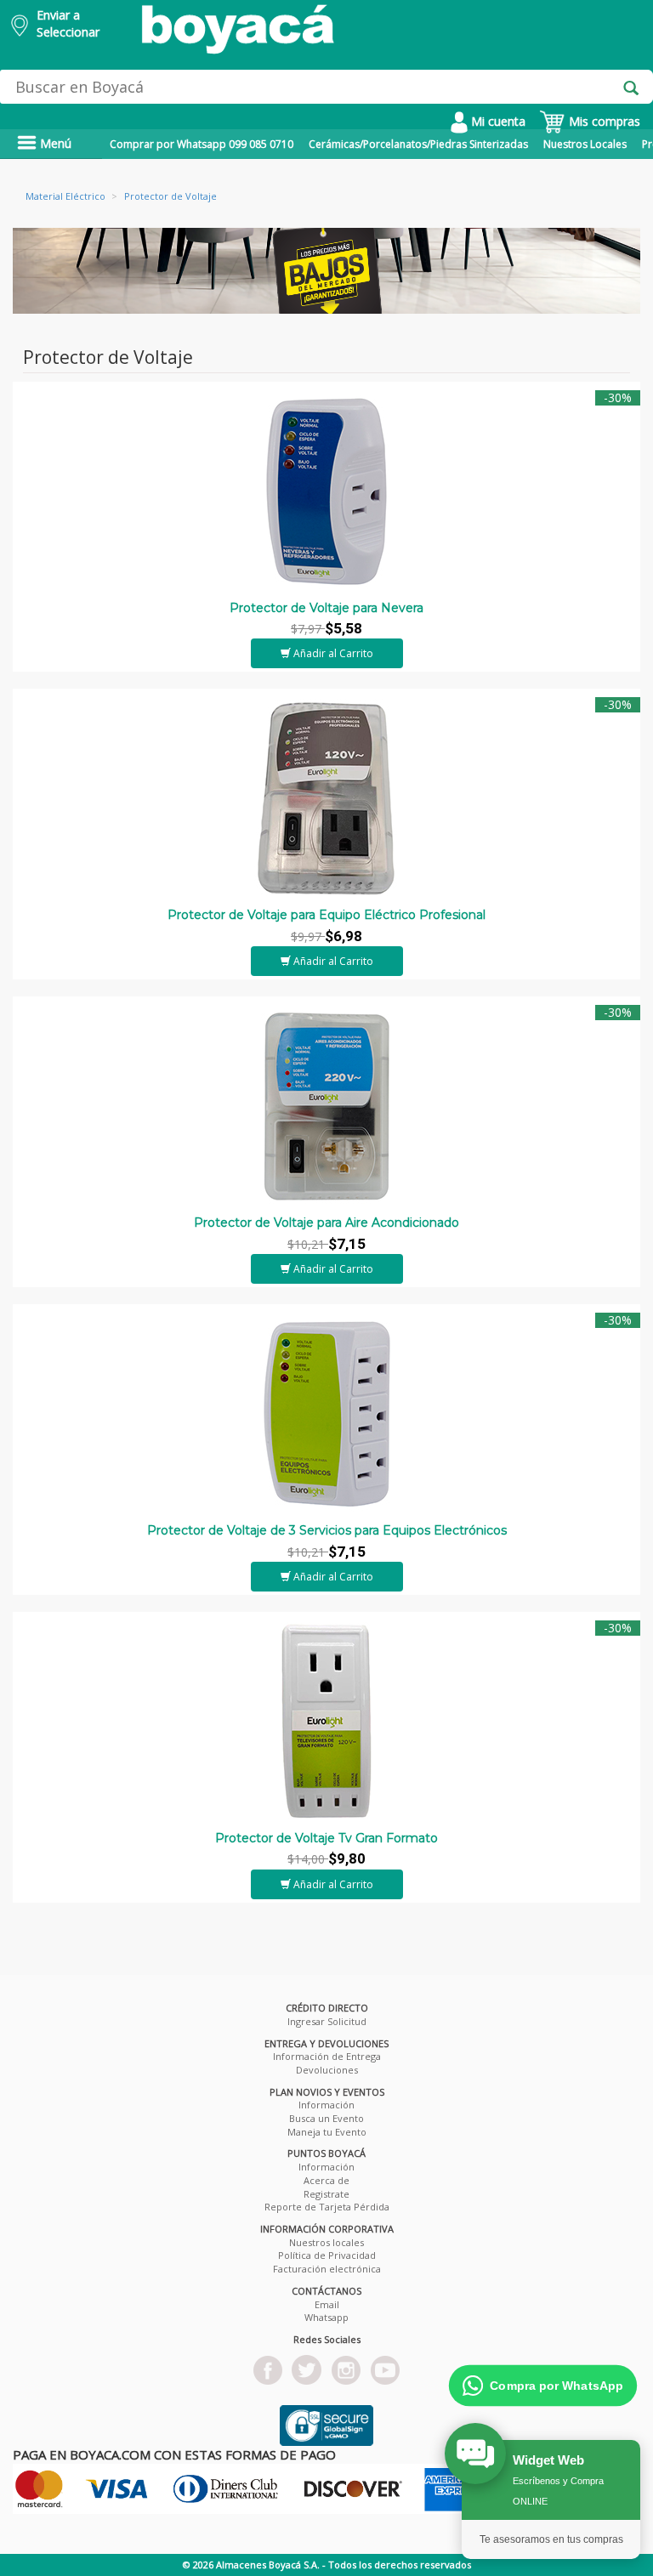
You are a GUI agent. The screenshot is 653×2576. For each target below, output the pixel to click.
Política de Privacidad (327, 2255)
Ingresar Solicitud (327, 2021)
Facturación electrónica (327, 2269)
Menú (54, 143)
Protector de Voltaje (170, 196)
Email (327, 2304)
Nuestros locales (326, 2242)
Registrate (326, 2194)
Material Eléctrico (65, 196)
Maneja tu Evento (327, 2132)
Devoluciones (327, 2070)
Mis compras (603, 121)
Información (326, 2105)
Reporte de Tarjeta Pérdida (327, 2207)
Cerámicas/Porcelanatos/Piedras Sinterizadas (418, 144)
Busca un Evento (326, 2118)
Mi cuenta (497, 121)
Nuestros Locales (585, 144)
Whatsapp (326, 2317)
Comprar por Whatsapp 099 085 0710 (202, 144)
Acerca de (326, 2180)
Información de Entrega (327, 2056)
